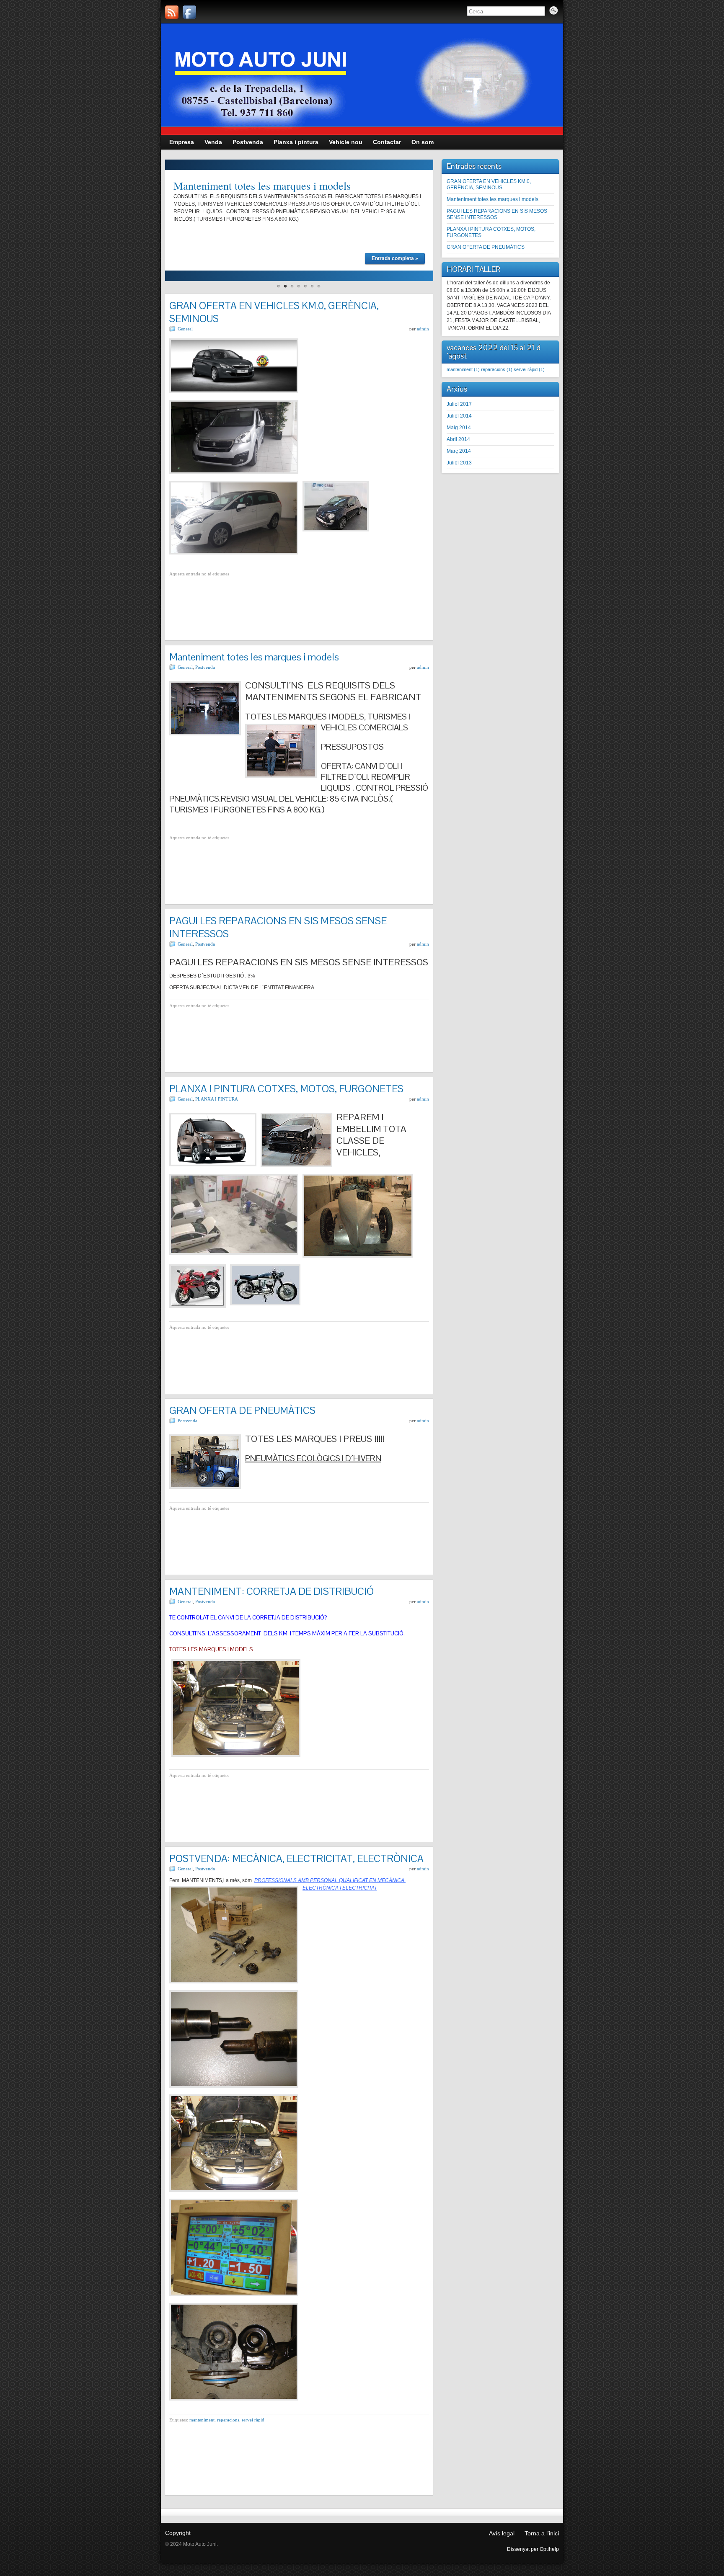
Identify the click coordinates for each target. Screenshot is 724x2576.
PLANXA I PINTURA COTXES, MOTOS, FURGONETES (286, 1089)
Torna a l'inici (542, 2533)
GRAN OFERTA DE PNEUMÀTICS (242, 1410)
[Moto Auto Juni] (189, 12)
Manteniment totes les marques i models (262, 186)
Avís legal (502, 2533)
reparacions (228, 2420)
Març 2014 (459, 451)
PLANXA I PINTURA (217, 1099)
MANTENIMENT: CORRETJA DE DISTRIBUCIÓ (271, 1591)
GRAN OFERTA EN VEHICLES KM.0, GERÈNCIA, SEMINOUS (489, 184)
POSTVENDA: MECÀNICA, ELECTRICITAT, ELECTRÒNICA (296, 1858)
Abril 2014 (458, 439)
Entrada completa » (395, 258)
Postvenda (205, 667)
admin (423, 329)
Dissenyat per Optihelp (533, 2549)
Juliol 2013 (459, 463)
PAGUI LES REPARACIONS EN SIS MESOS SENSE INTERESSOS (497, 214)
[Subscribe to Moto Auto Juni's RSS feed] (172, 12)
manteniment (202, 2420)
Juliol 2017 (459, 404)
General (185, 329)
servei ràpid (253, 2420)
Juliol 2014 (459, 416)
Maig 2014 (459, 428)
